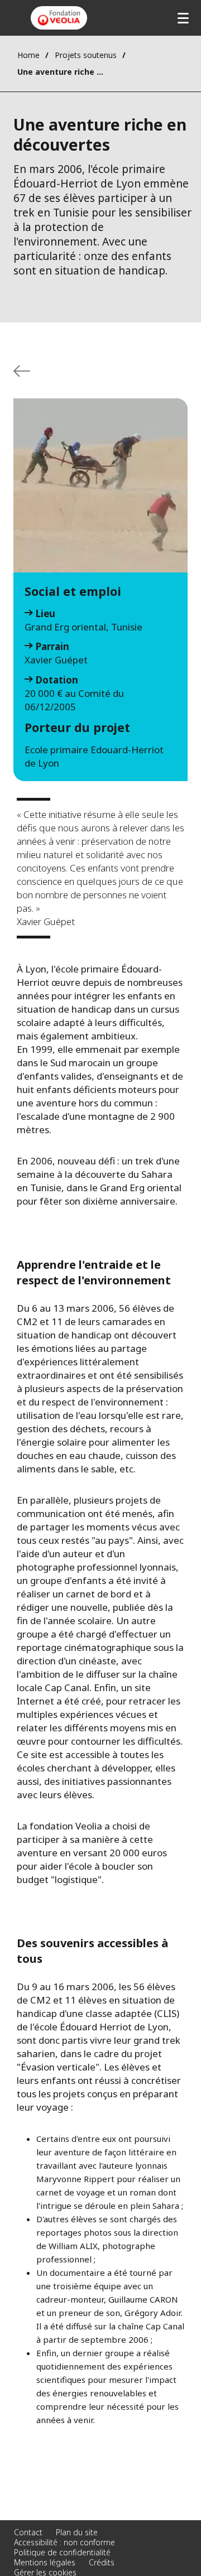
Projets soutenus (86, 55)
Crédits (102, 2562)
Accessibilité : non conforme (64, 2542)
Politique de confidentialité (62, 2552)
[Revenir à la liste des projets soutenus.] (22, 371)
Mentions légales (45, 2562)
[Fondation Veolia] (59, 18)
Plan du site (77, 2532)
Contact (28, 2532)
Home (28, 55)
